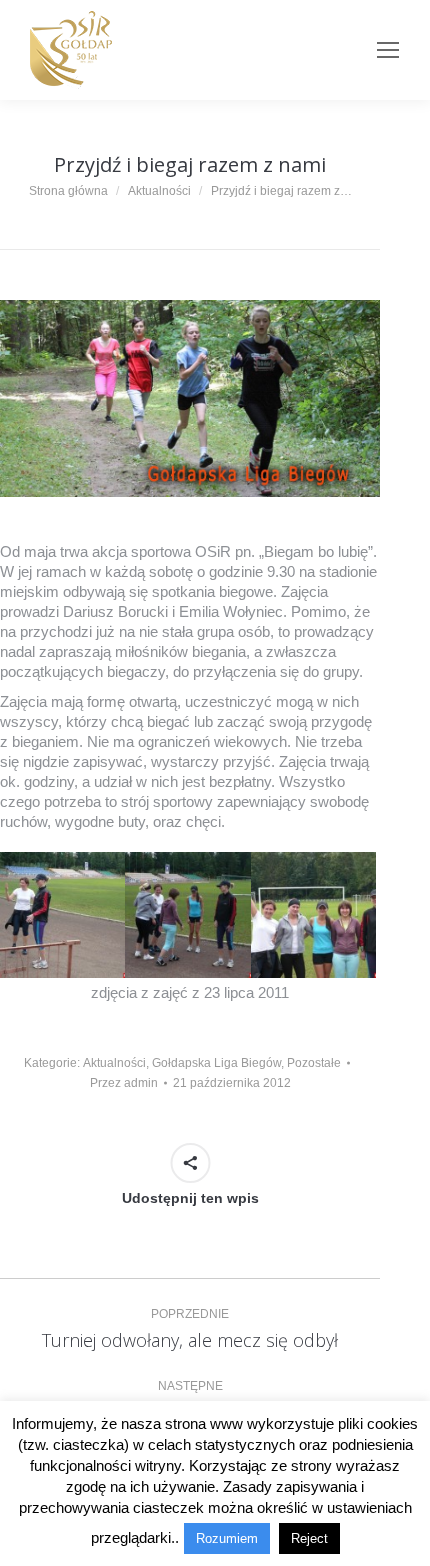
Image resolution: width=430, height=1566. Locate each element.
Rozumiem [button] (227, 1538)
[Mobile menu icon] (388, 50)
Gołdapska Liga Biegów (216, 1063)
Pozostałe (314, 1063)
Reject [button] (309, 1538)
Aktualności (114, 1063)
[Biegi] (62, 914)
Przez (124, 1083)
